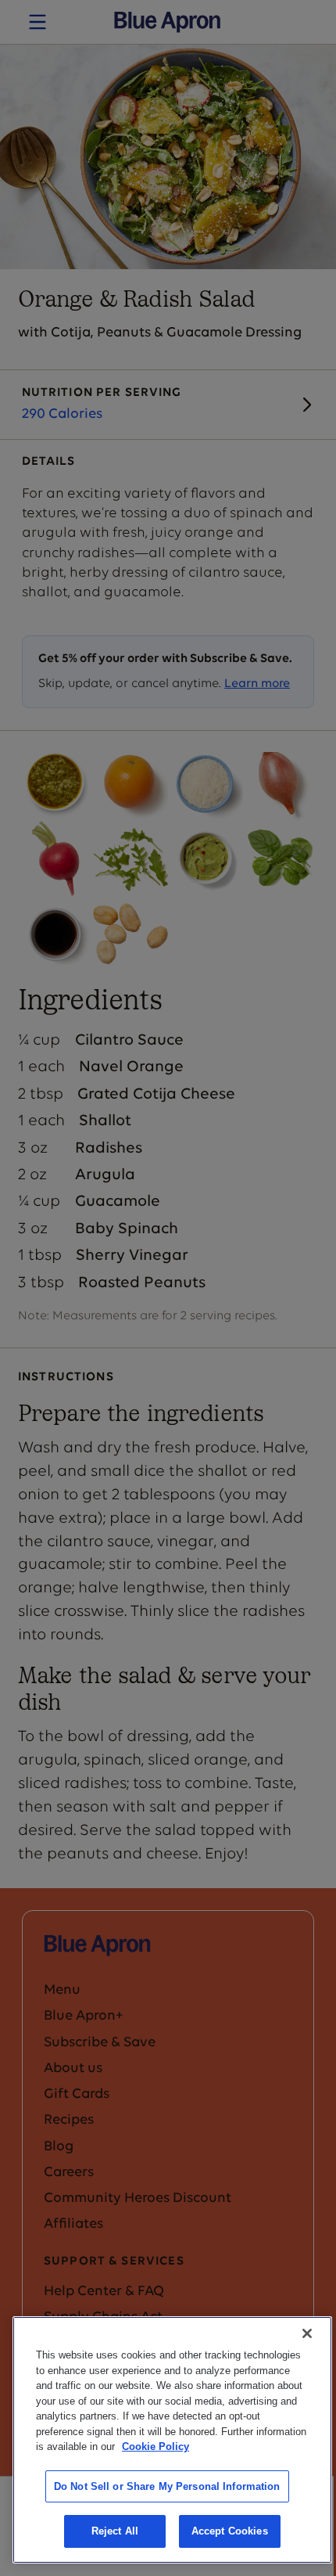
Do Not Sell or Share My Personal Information (167, 2486)
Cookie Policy (155, 2446)
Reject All (115, 2531)
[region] (172, 2440)
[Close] (307, 2333)
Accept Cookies (230, 2531)
